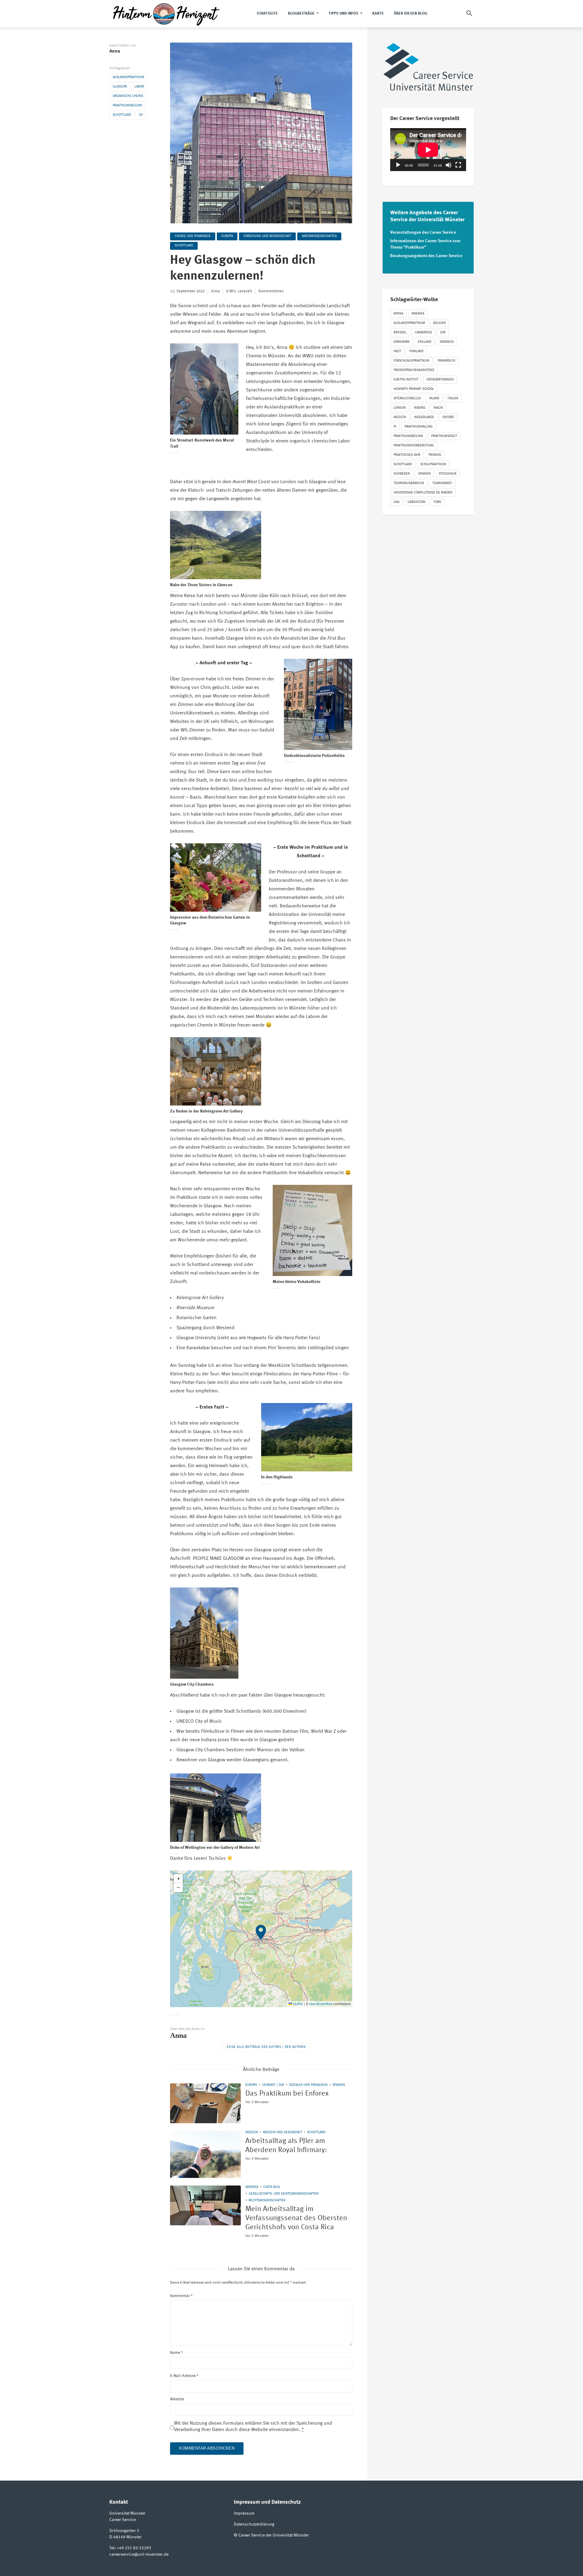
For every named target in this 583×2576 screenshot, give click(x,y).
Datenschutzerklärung (254, 2524)
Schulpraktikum (433, 464)
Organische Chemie (128, 96)
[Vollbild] (458, 165)
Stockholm (448, 474)
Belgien (440, 323)
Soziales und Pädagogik (308, 2085)
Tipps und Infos (343, 14)
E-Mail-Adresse (184, 2376)
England (425, 342)
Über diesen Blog (411, 14)
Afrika (398, 314)
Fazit (397, 351)
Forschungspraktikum (411, 361)
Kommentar (181, 2296)
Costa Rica (271, 2187)
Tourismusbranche (409, 483)
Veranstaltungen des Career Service (423, 232)
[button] (261, 1939)
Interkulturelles (407, 399)
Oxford (448, 417)
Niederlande (424, 417)
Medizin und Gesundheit (283, 2132)
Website (177, 2399)
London (400, 408)
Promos (435, 455)
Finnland (416, 351)
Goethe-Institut (406, 380)
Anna (115, 51)
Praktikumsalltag (419, 427)
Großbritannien (440, 380)
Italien (453, 399)
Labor (139, 87)
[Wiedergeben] (398, 165)
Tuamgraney (442, 483)
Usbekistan (416, 502)
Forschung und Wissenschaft (267, 236)
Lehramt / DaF (273, 2085)
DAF (443, 333)
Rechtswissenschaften (267, 2201)
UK (141, 115)
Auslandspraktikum (128, 77)
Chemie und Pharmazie (193, 236)
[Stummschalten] (448, 165)
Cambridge (423, 333)
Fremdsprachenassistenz (414, 370)
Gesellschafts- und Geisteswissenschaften (284, 2194)
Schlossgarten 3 (124, 2531)
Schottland (122, 115)
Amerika (252, 2187)
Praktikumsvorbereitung (414, 446)
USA (396, 502)
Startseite (267, 14)
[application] (428, 150)
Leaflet (298, 2004)
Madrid (420, 408)
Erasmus (447, 342)
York (437, 502)
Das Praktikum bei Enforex (287, 2094)
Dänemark (402, 342)
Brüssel (400, 333)
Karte (378, 14)
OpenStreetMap (321, 2004)
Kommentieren (271, 291)
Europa (227, 236)
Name (176, 2353)
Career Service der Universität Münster (274, 2535)
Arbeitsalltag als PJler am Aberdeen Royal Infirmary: (286, 2146)
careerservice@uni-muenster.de (139, 2554)
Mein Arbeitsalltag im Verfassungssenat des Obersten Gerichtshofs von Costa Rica (296, 2218)
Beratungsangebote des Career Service (426, 256)
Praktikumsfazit (444, 436)
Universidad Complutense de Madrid (423, 493)
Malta (438, 408)
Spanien (339, 2085)
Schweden (402, 474)
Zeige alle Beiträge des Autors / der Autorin (266, 2047)
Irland (434, 399)
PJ (395, 427)
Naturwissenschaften (319, 236)
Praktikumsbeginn (127, 106)
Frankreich (446, 361)
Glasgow (120, 87)
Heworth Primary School (414, 389)
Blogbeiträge (301, 14)
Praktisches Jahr (407, 455)
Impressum (244, 2513)
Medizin (252, 2132)
